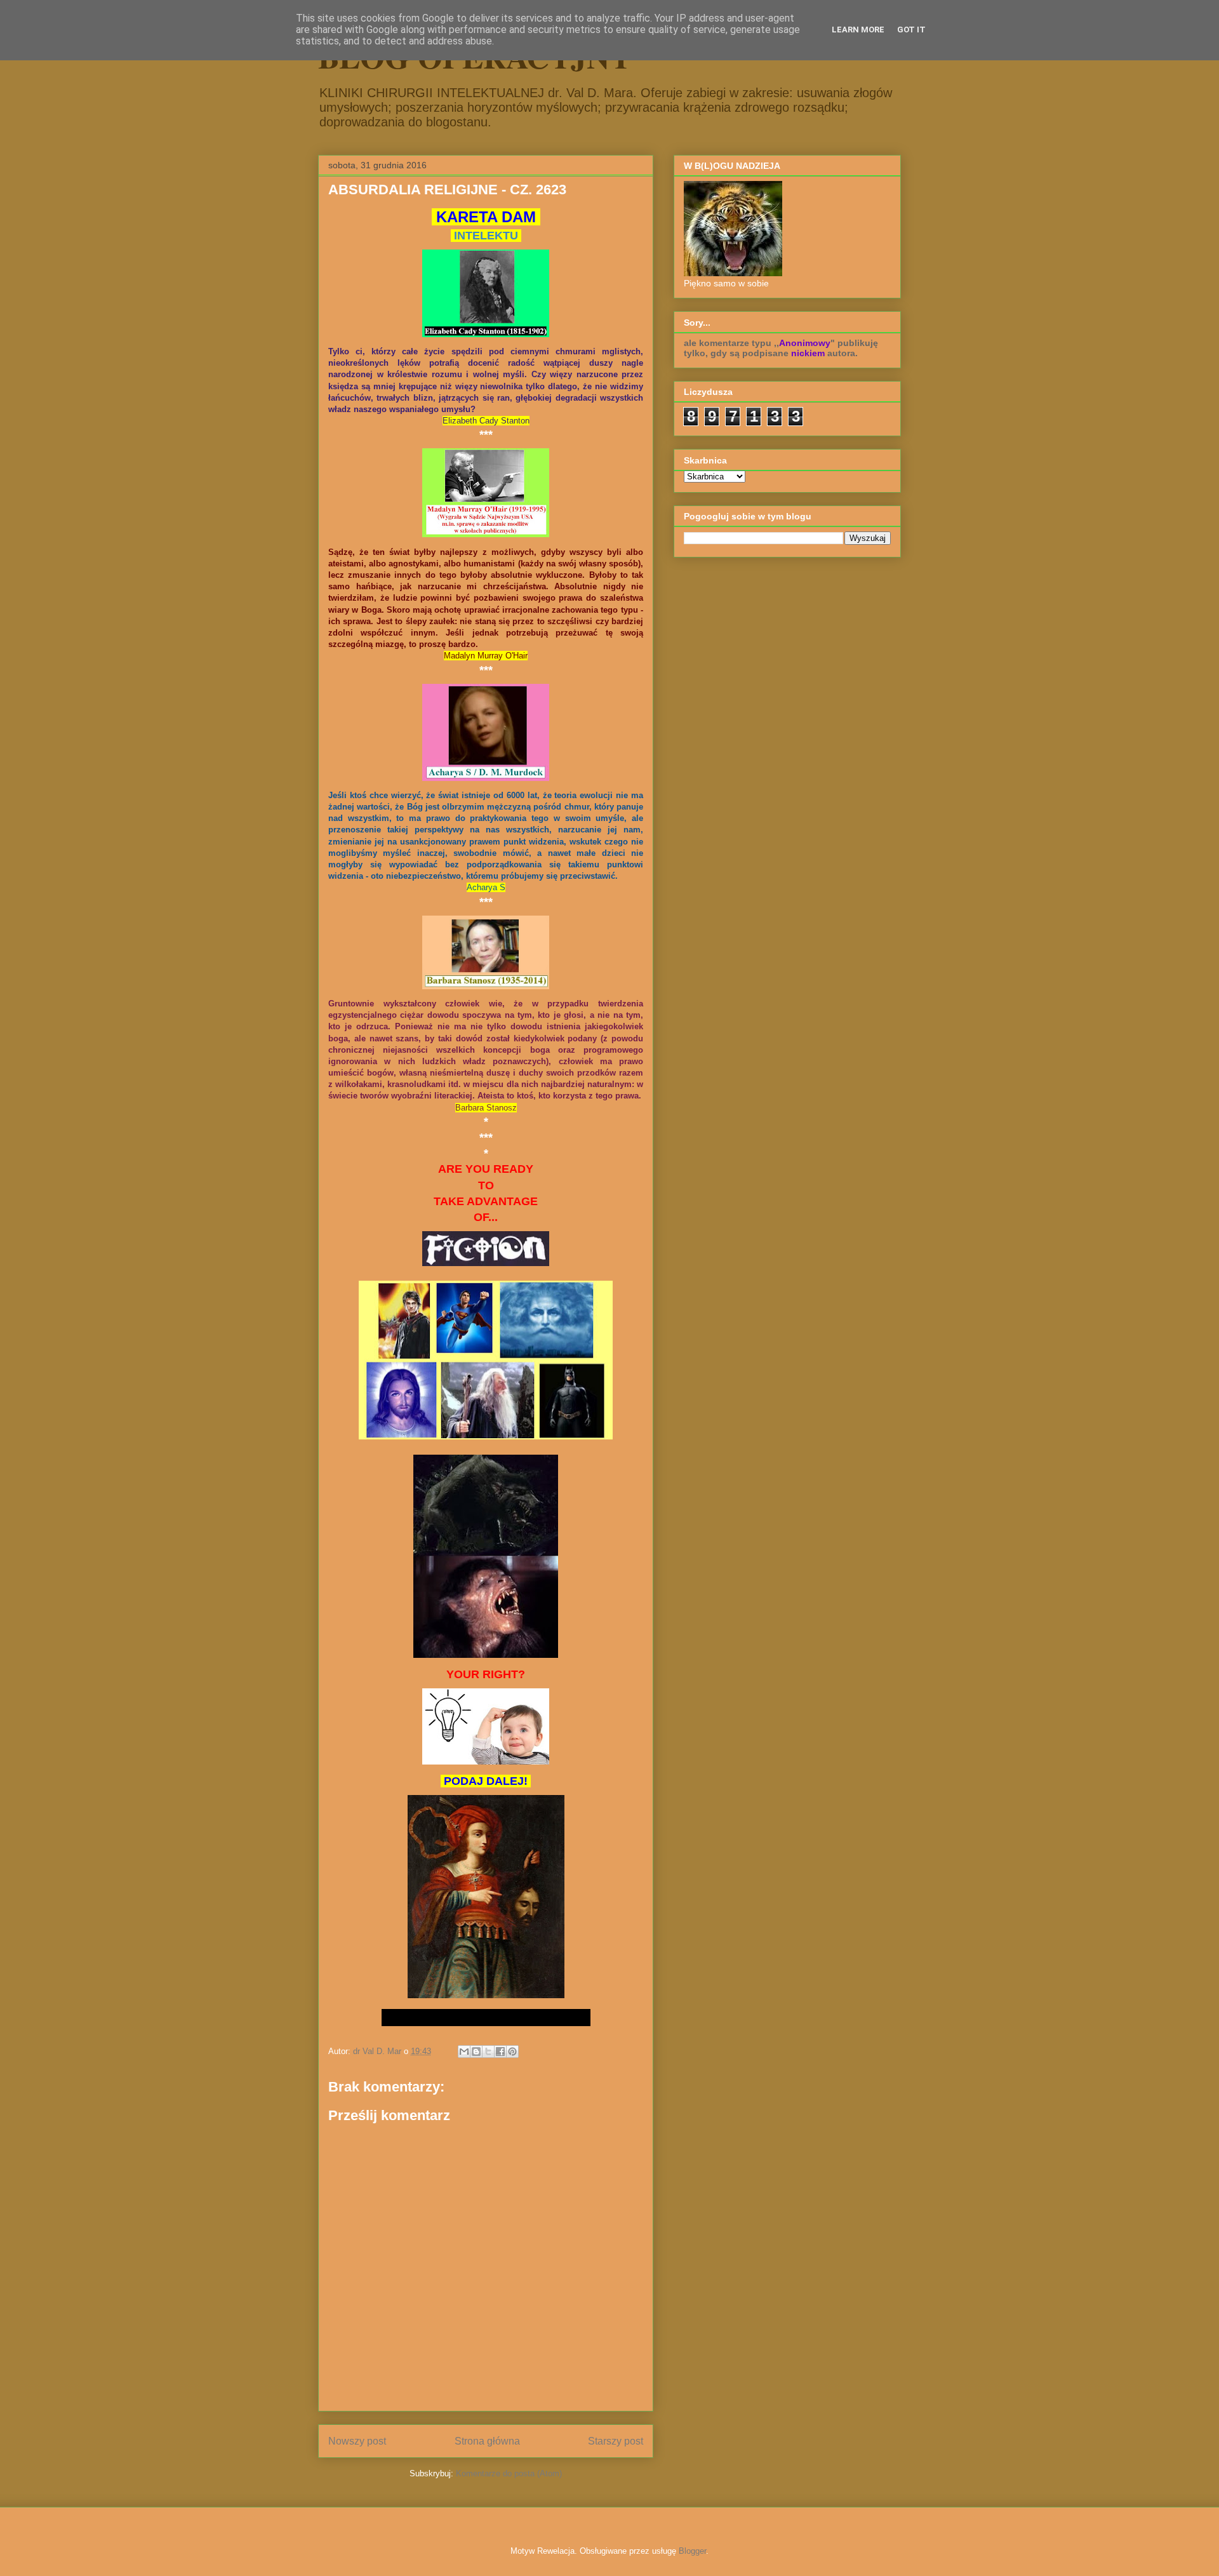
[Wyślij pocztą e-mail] (464, 2052)
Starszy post (616, 2441)
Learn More (858, 30)
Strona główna (487, 2441)
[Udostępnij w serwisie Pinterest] (512, 2052)
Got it (911, 30)
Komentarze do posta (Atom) (509, 2473)
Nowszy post (357, 2441)
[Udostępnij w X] (488, 2052)
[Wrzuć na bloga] (476, 2052)
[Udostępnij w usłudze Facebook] (500, 2052)
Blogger (692, 2551)
